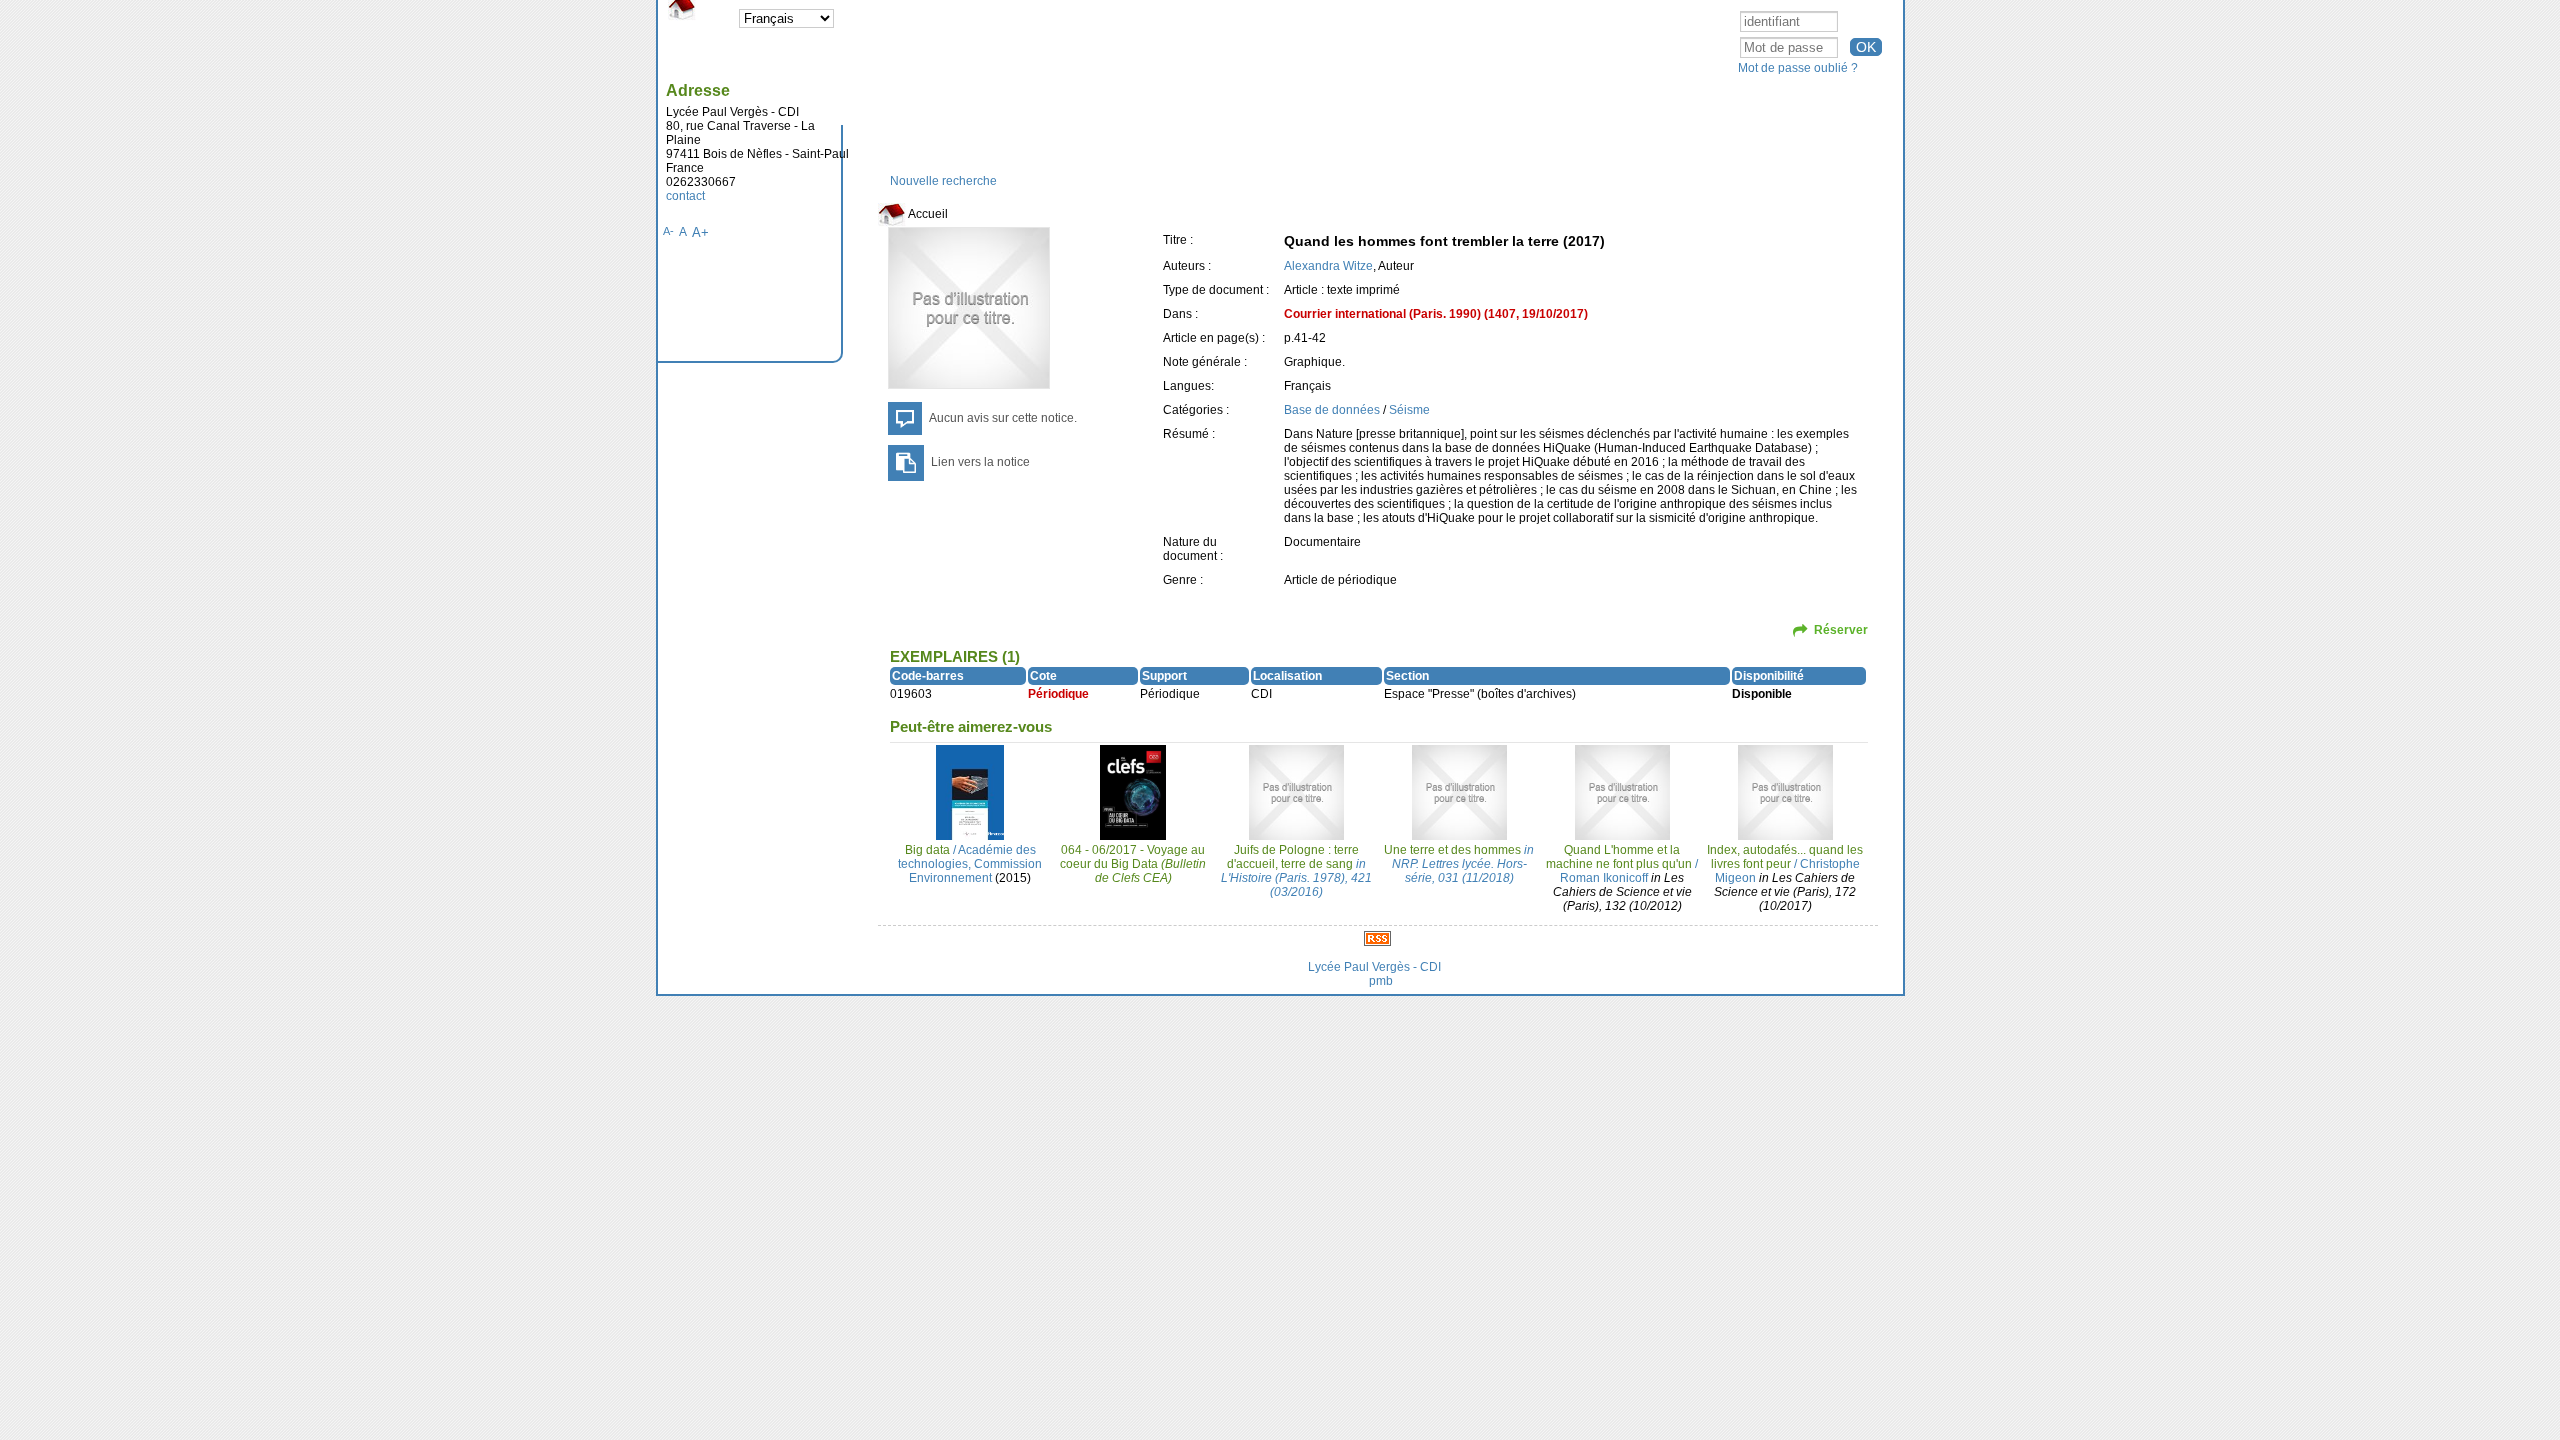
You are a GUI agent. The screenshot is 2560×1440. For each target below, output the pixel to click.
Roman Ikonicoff (1604, 878)
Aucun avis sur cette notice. (1003, 418)
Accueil (927, 214)
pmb (1381, 981)
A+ (700, 232)
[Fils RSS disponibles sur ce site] (1377, 938)
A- (668, 231)
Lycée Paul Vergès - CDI (1374, 967)
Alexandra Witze (1328, 266)
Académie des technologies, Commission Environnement (970, 864)
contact (685, 196)
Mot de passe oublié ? (1798, 68)
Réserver (1841, 630)
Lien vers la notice (980, 462)
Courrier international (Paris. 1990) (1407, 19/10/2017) (1436, 314)
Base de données (1332, 410)
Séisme (1409, 410)
